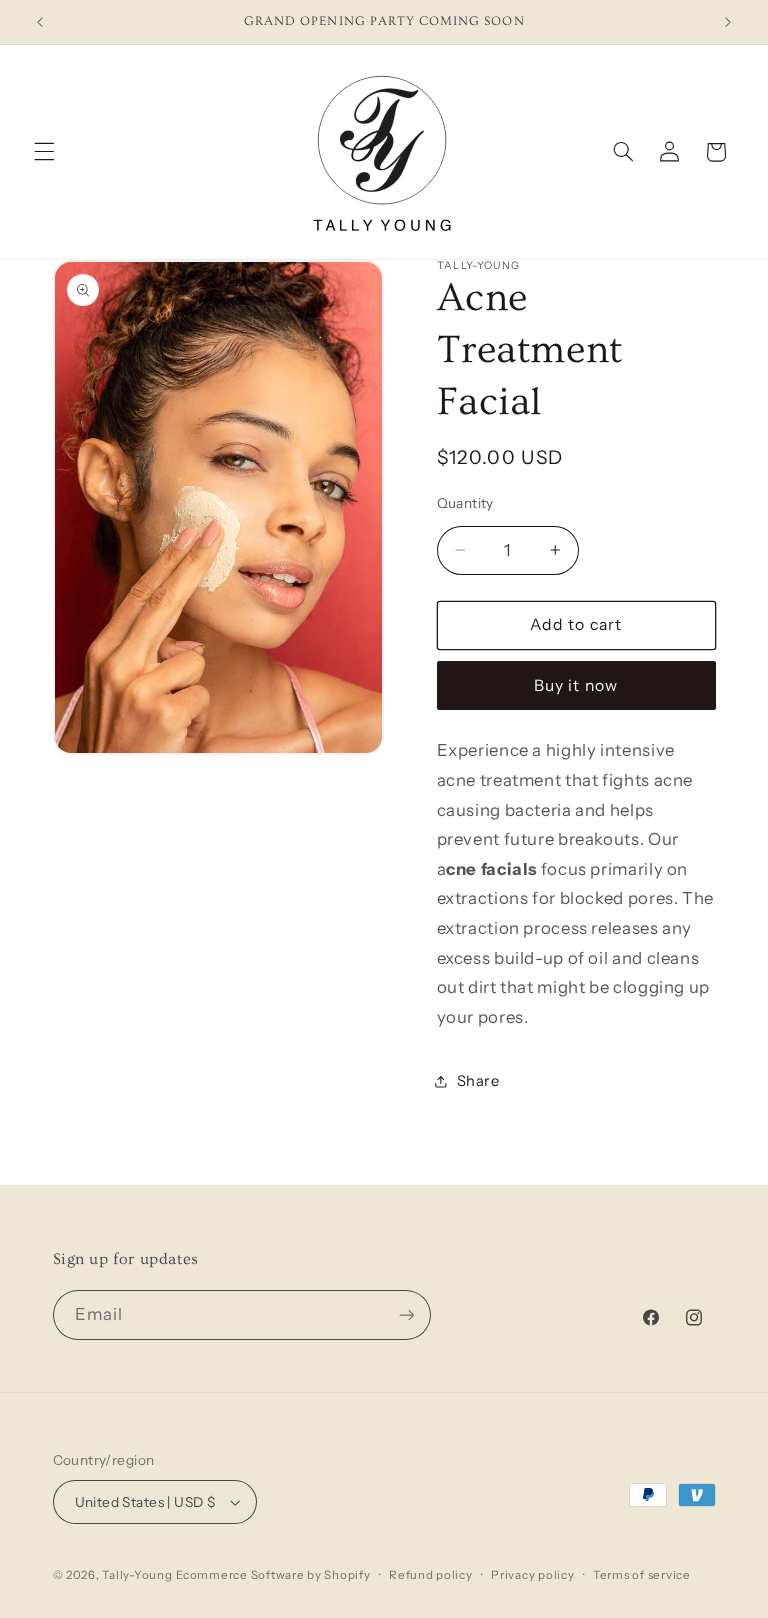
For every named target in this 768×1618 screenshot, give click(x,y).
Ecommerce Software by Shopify (273, 1575)
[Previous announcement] (40, 22)
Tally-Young (137, 1575)
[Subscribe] (406, 1314)
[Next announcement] (728, 22)
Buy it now (576, 685)
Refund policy (431, 1575)
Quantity (465, 503)
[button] (44, 152)
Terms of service (642, 1575)
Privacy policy (532, 1575)
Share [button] (478, 1081)
